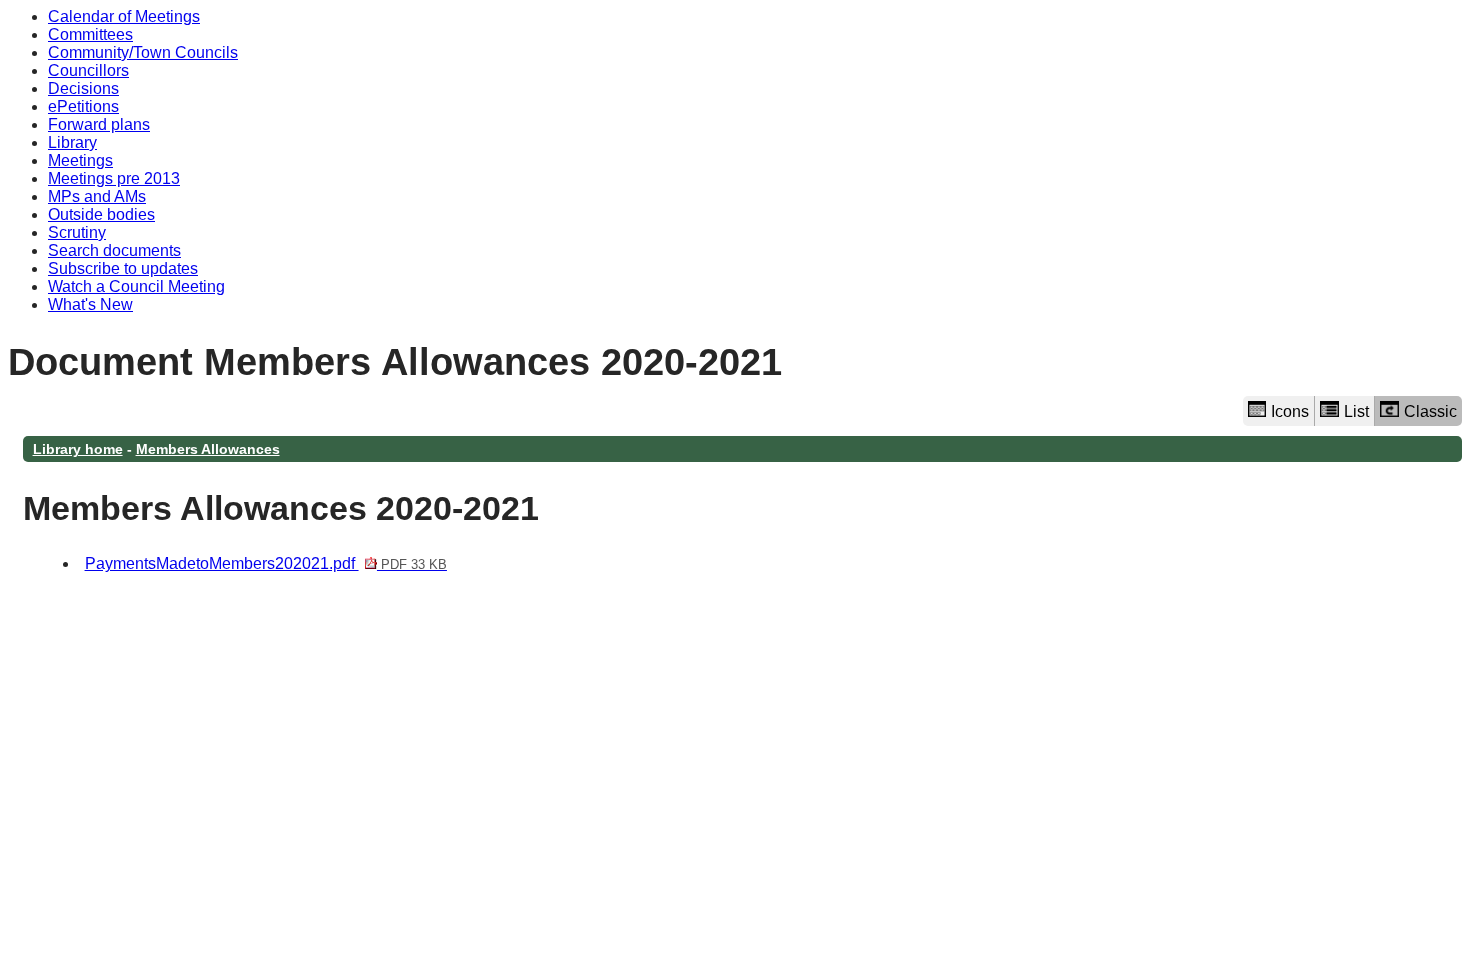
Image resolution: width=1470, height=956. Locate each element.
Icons (1290, 411)
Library (72, 142)
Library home (78, 449)
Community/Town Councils (143, 52)
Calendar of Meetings (124, 16)
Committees (90, 34)
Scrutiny (77, 232)
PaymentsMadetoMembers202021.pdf (266, 563)
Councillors (88, 70)
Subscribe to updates (123, 268)
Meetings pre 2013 (114, 178)
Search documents (114, 250)
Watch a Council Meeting (136, 286)
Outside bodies (101, 214)
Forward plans (99, 124)
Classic (1430, 411)
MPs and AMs (97, 196)
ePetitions (83, 106)
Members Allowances (208, 449)
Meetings (80, 160)
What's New (90, 304)
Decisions (83, 88)
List (1356, 411)
